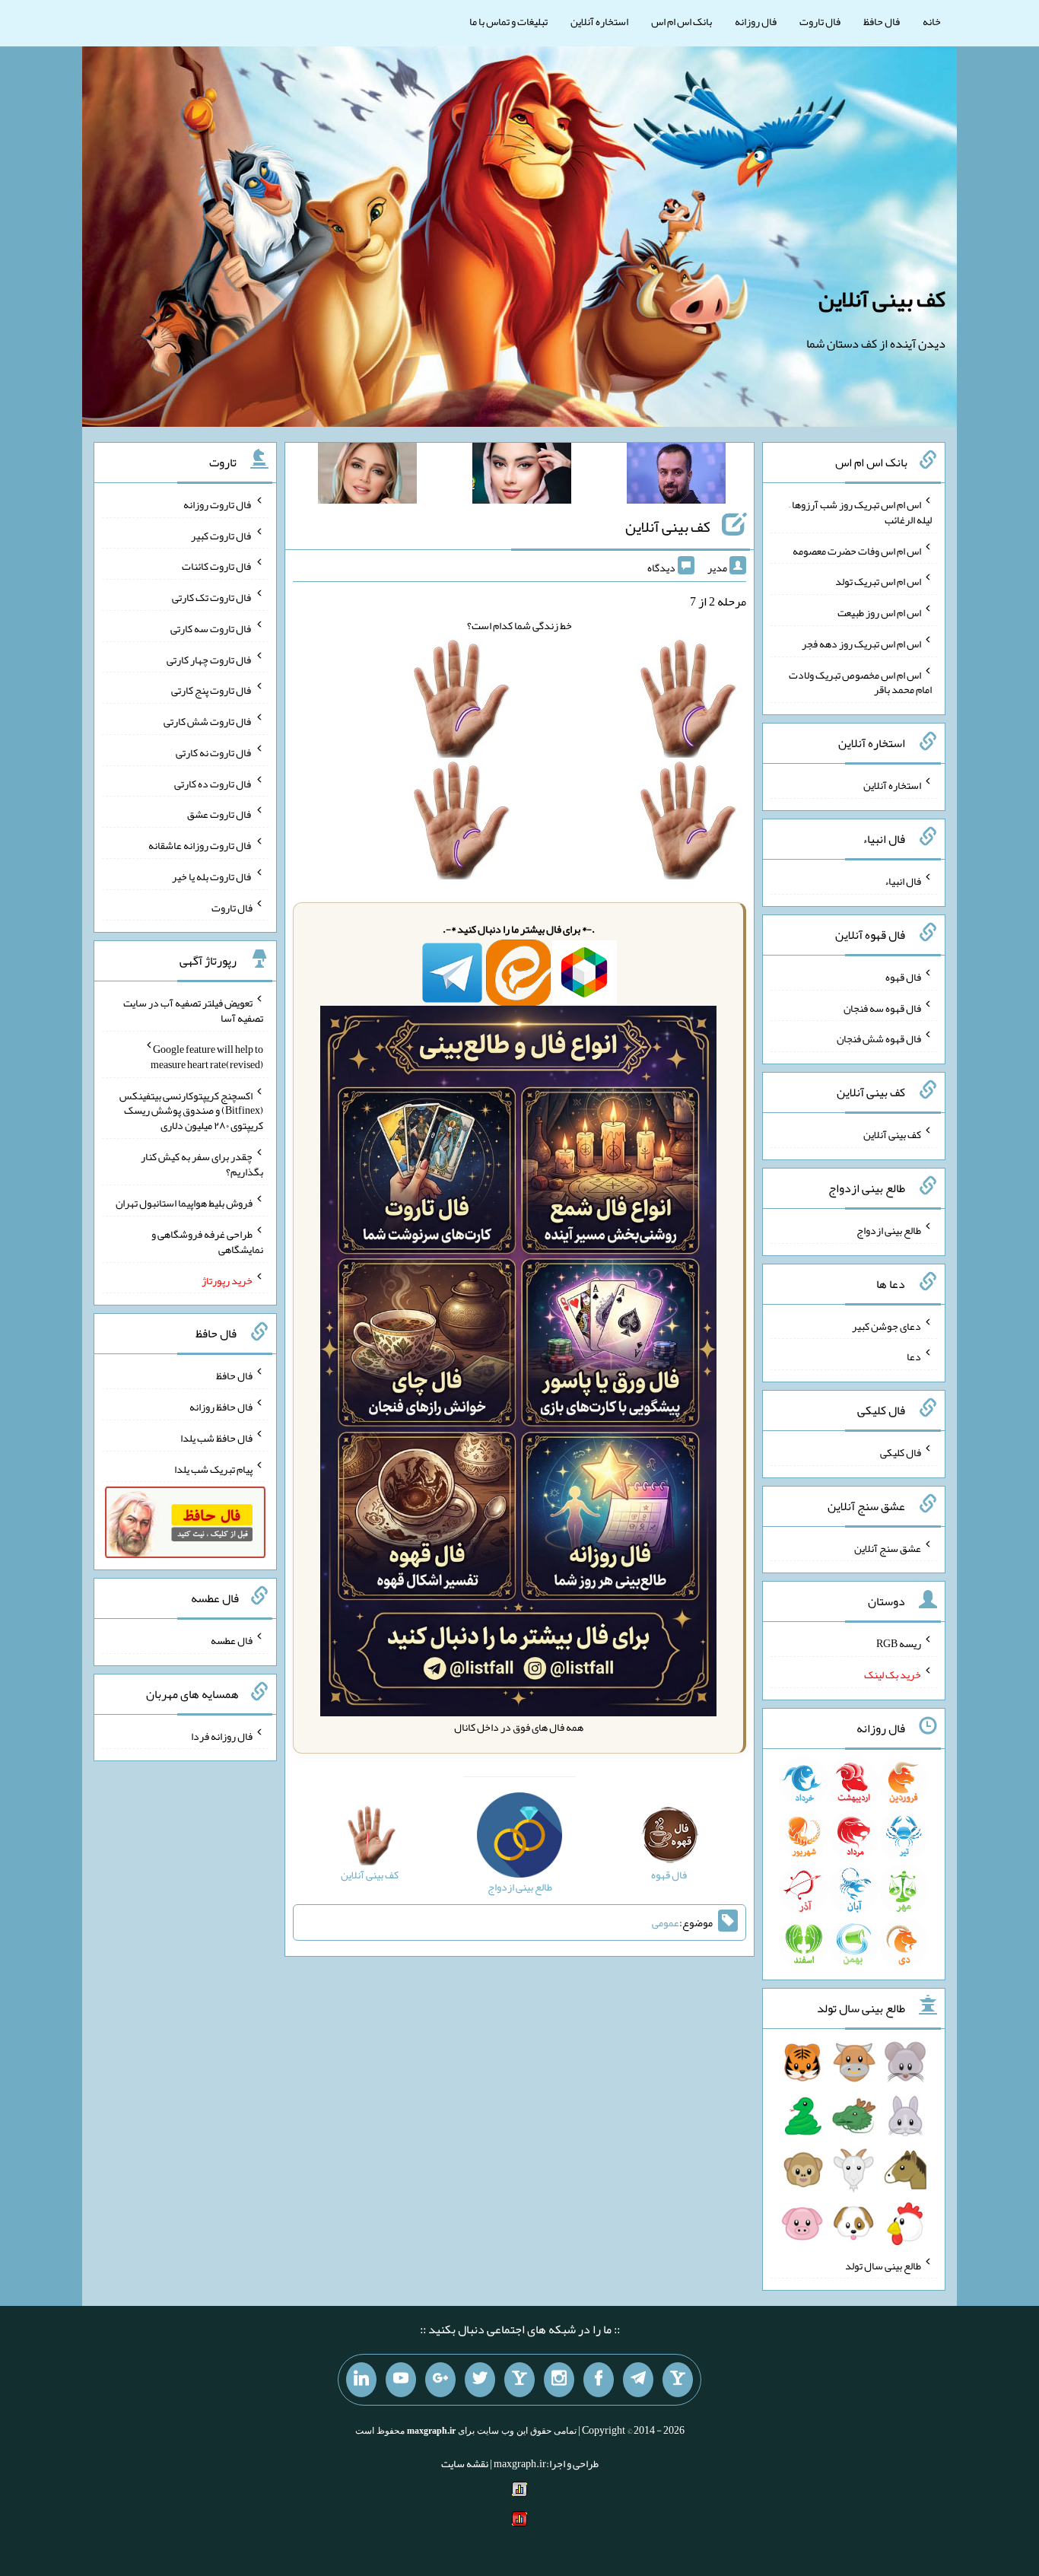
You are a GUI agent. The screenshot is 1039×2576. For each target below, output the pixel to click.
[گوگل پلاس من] (440, 2380)
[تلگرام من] (638, 2380)
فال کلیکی (901, 1452)
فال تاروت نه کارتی (214, 752)
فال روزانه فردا (222, 1735)
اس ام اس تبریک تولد (878, 581)
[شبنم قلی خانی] (367, 476)
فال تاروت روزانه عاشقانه (200, 845)
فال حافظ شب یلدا (216, 1438)
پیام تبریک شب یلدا (213, 1468)
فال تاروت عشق (220, 814)
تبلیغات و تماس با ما (508, 21)
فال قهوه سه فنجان (882, 1007)
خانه (932, 21)
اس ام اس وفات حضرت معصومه (857, 550)
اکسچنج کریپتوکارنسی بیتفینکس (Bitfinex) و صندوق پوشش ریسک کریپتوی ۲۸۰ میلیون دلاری (191, 1110)
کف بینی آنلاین (882, 299)
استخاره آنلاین (599, 21)
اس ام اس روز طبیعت (879, 612)
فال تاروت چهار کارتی (210, 659)
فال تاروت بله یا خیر (212, 876)
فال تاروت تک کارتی (212, 597)
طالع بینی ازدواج (889, 1230)
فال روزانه (756, 21)
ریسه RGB (899, 1643)
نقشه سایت (465, 2463)
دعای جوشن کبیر (886, 1325)
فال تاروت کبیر (222, 535)
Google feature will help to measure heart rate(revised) (207, 1057)
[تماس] (519, 2380)
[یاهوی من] (678, 2380)
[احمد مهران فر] (676, 476)
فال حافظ (882, 21)
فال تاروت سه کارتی (211, 628)
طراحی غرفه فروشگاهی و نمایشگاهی (207, 1242)
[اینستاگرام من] (559, 2380)
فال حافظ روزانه (221, 1407)
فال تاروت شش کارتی (208, 721)
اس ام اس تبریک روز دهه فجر (861, 644)
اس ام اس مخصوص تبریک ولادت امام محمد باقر (860, 682)
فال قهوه (903, 977)
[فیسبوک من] (599, 2380)
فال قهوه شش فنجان (879, 1038)
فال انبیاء (903, 881)
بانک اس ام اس (682, 21)
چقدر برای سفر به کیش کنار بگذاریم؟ (202, 1164)
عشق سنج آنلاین (888, 1547)
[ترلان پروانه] (522, 476)
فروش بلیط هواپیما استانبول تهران (184, 1203)
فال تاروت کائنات (217, 566)
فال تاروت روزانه (218, 504)
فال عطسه (232, 1640)
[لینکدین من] (361, 2380)
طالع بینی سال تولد (883, 2265)
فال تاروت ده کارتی (213, 783)
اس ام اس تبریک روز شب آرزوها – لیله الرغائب (860, 512)
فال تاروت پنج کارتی (212, 690)
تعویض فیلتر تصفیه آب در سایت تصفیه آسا (193, 1010)
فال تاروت (820, 21)
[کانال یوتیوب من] (401, 2380)
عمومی (666, 1922)
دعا (914, 1356)
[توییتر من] (480, 2380)
